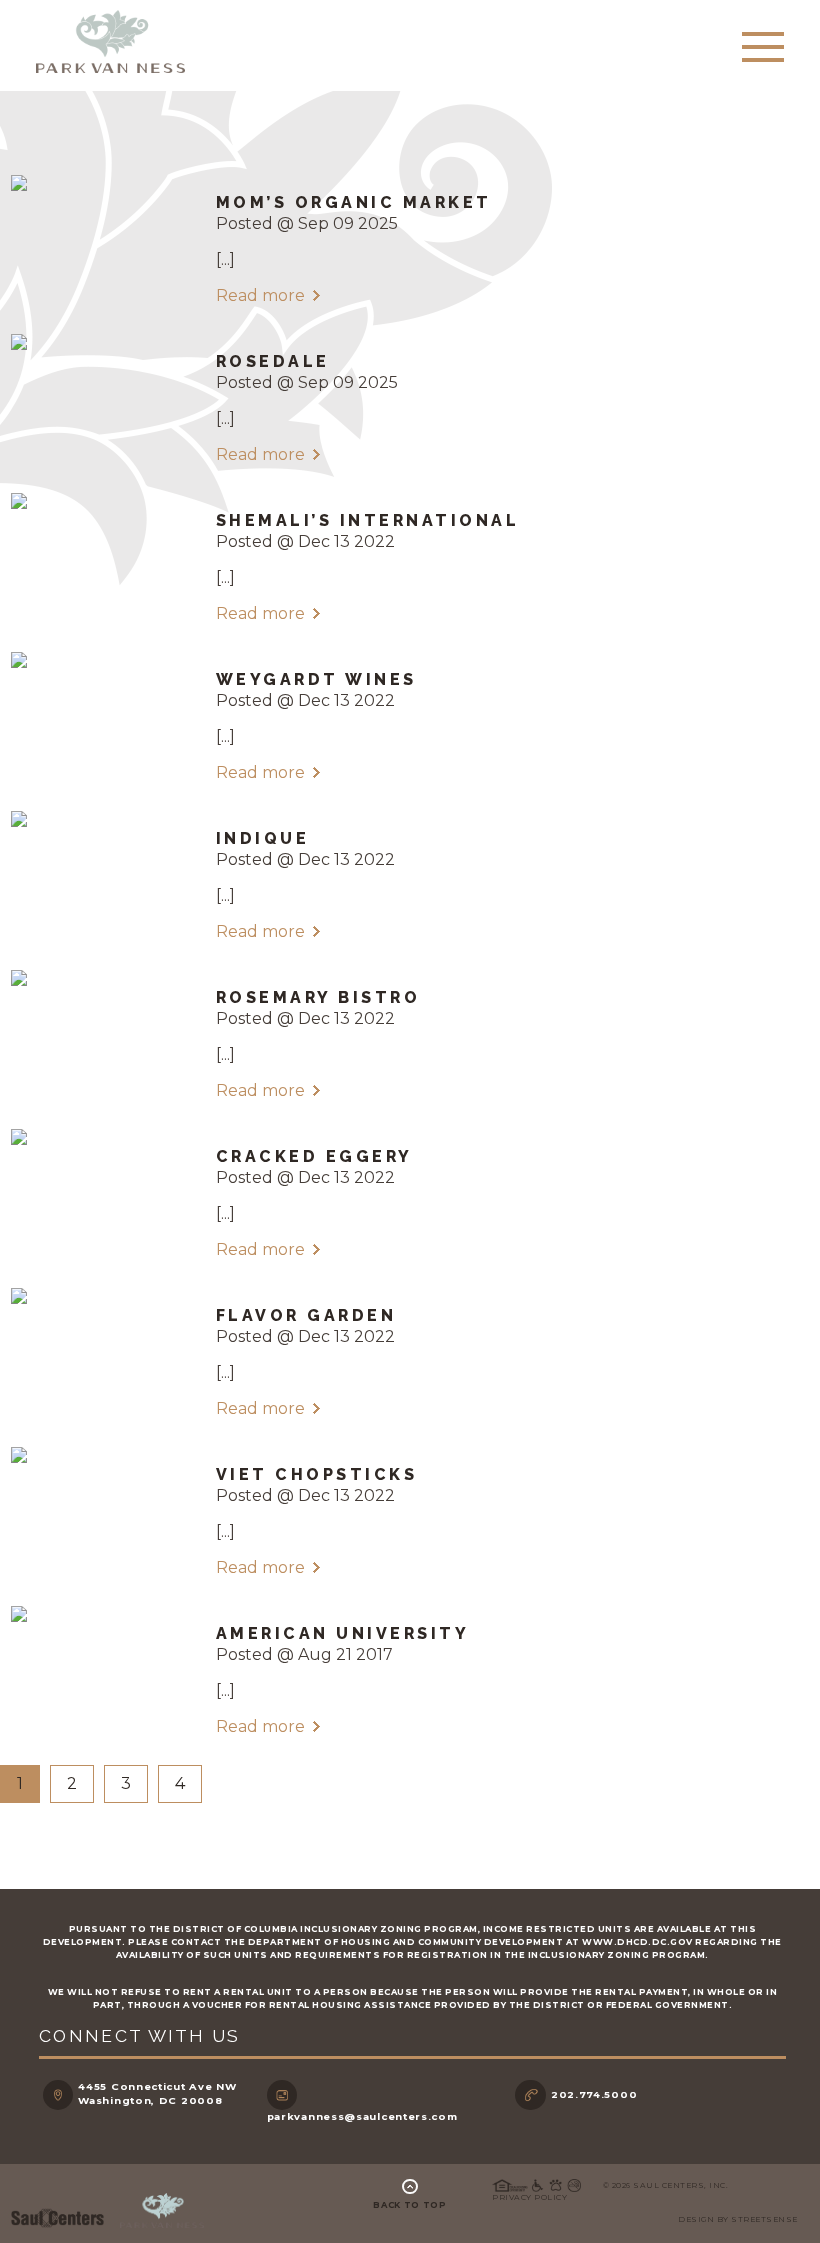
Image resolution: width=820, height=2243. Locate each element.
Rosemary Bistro (318, 997)
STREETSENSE (764, 2219)
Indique (263, 838)
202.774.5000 (594, 2094)
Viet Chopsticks (317, 1474)
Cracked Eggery (314, 1156)
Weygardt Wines (316, 679)
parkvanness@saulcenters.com (362, 2116)
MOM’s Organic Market (354, 202)
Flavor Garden (306, 1315)
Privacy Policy (529, 2197)
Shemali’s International (368, 520)
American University (343, 1633)
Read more (260, 296)
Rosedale (273, 361)
